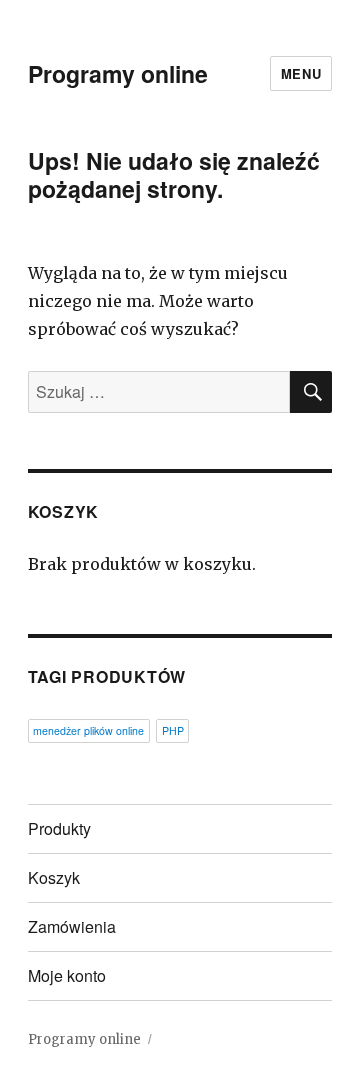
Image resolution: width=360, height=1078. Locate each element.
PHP (173, 730)
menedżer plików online (88, 730)
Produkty (59, 828)
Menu (301, 73)
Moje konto (67, 975)
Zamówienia (72, 926)
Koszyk (54, 877)
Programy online (118, 73)
